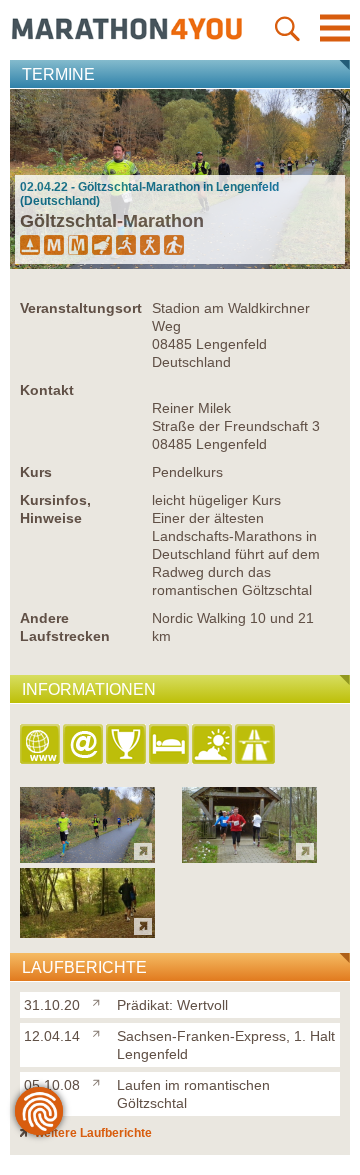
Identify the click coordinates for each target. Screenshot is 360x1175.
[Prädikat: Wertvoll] (100, 1001)
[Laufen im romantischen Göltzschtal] (100, 1081)
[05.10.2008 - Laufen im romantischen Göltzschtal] (87, 932)
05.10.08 (52, 1085)
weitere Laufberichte (92, 1133)
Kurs (36, 472)
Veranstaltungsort (81, 308)
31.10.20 (52, 1005)
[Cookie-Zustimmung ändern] (39, 1111)
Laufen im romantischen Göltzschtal (193, 1094)
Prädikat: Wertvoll (172, 1005)
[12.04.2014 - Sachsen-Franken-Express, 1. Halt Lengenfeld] (249, 857)
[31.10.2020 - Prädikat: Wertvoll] (87, 857)
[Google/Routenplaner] (256, 745)
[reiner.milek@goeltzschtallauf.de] (84, 745)
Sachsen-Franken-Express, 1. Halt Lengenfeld (226, 1045)
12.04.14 (52, 1036)
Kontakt (47, 390)
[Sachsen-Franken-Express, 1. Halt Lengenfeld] (100, 1032)
